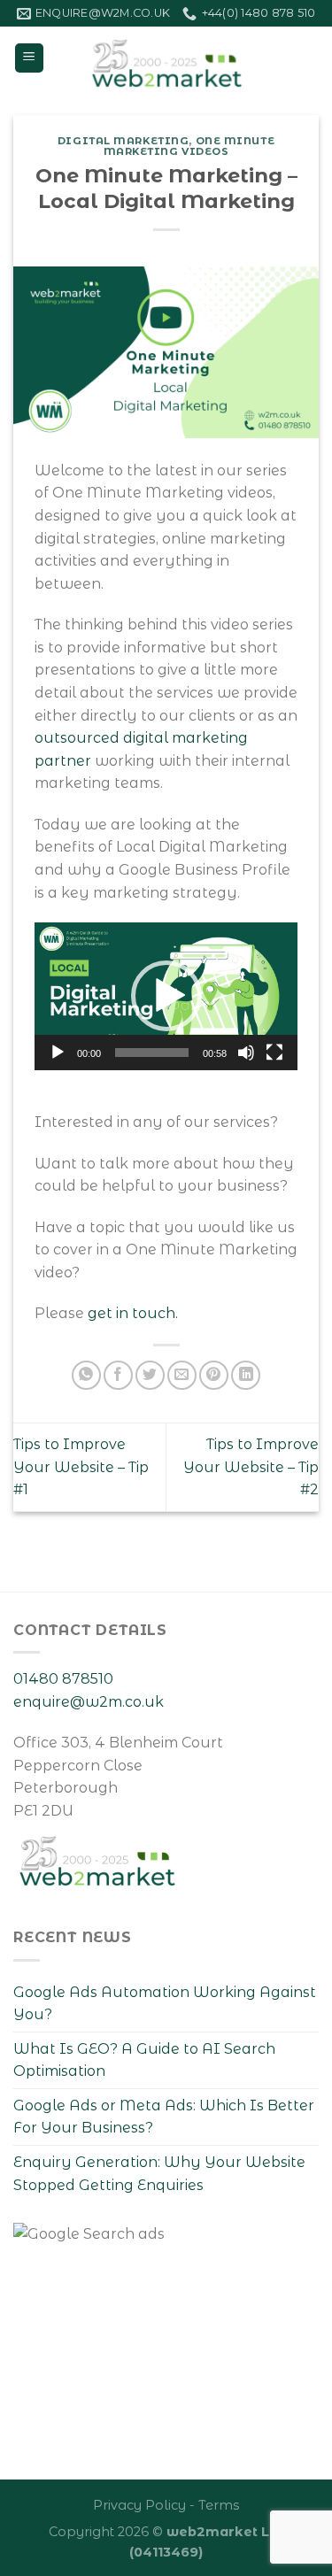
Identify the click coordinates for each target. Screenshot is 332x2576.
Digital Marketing (124, 141)
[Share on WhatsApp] (86, 1375)
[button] (166, 996)
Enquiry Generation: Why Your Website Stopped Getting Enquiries (159, 2174)
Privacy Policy (139, 2505)
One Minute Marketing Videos (189, 146)
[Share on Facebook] (118, 1375)
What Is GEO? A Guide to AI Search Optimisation (144, 2060)
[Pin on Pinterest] (214, 1375)
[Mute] (246, 1053)
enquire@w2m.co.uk (89, 1702)
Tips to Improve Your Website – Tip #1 (81, 1467)
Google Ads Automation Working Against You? (165, 2004)
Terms (219, 2505)
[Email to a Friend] (182, 1375)
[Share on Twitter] (150, 1375)
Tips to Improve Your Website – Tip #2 (251, 1467)
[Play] (58, 1053)
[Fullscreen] (274, 1053)
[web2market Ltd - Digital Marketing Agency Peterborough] (166, 58)
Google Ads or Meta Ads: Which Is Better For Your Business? (164, 2117)
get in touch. (133, 1313)
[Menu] (30, 58)
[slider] (152, 1053)
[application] (166, 996)
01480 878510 (63, 1679)
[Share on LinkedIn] (246, 1375)
